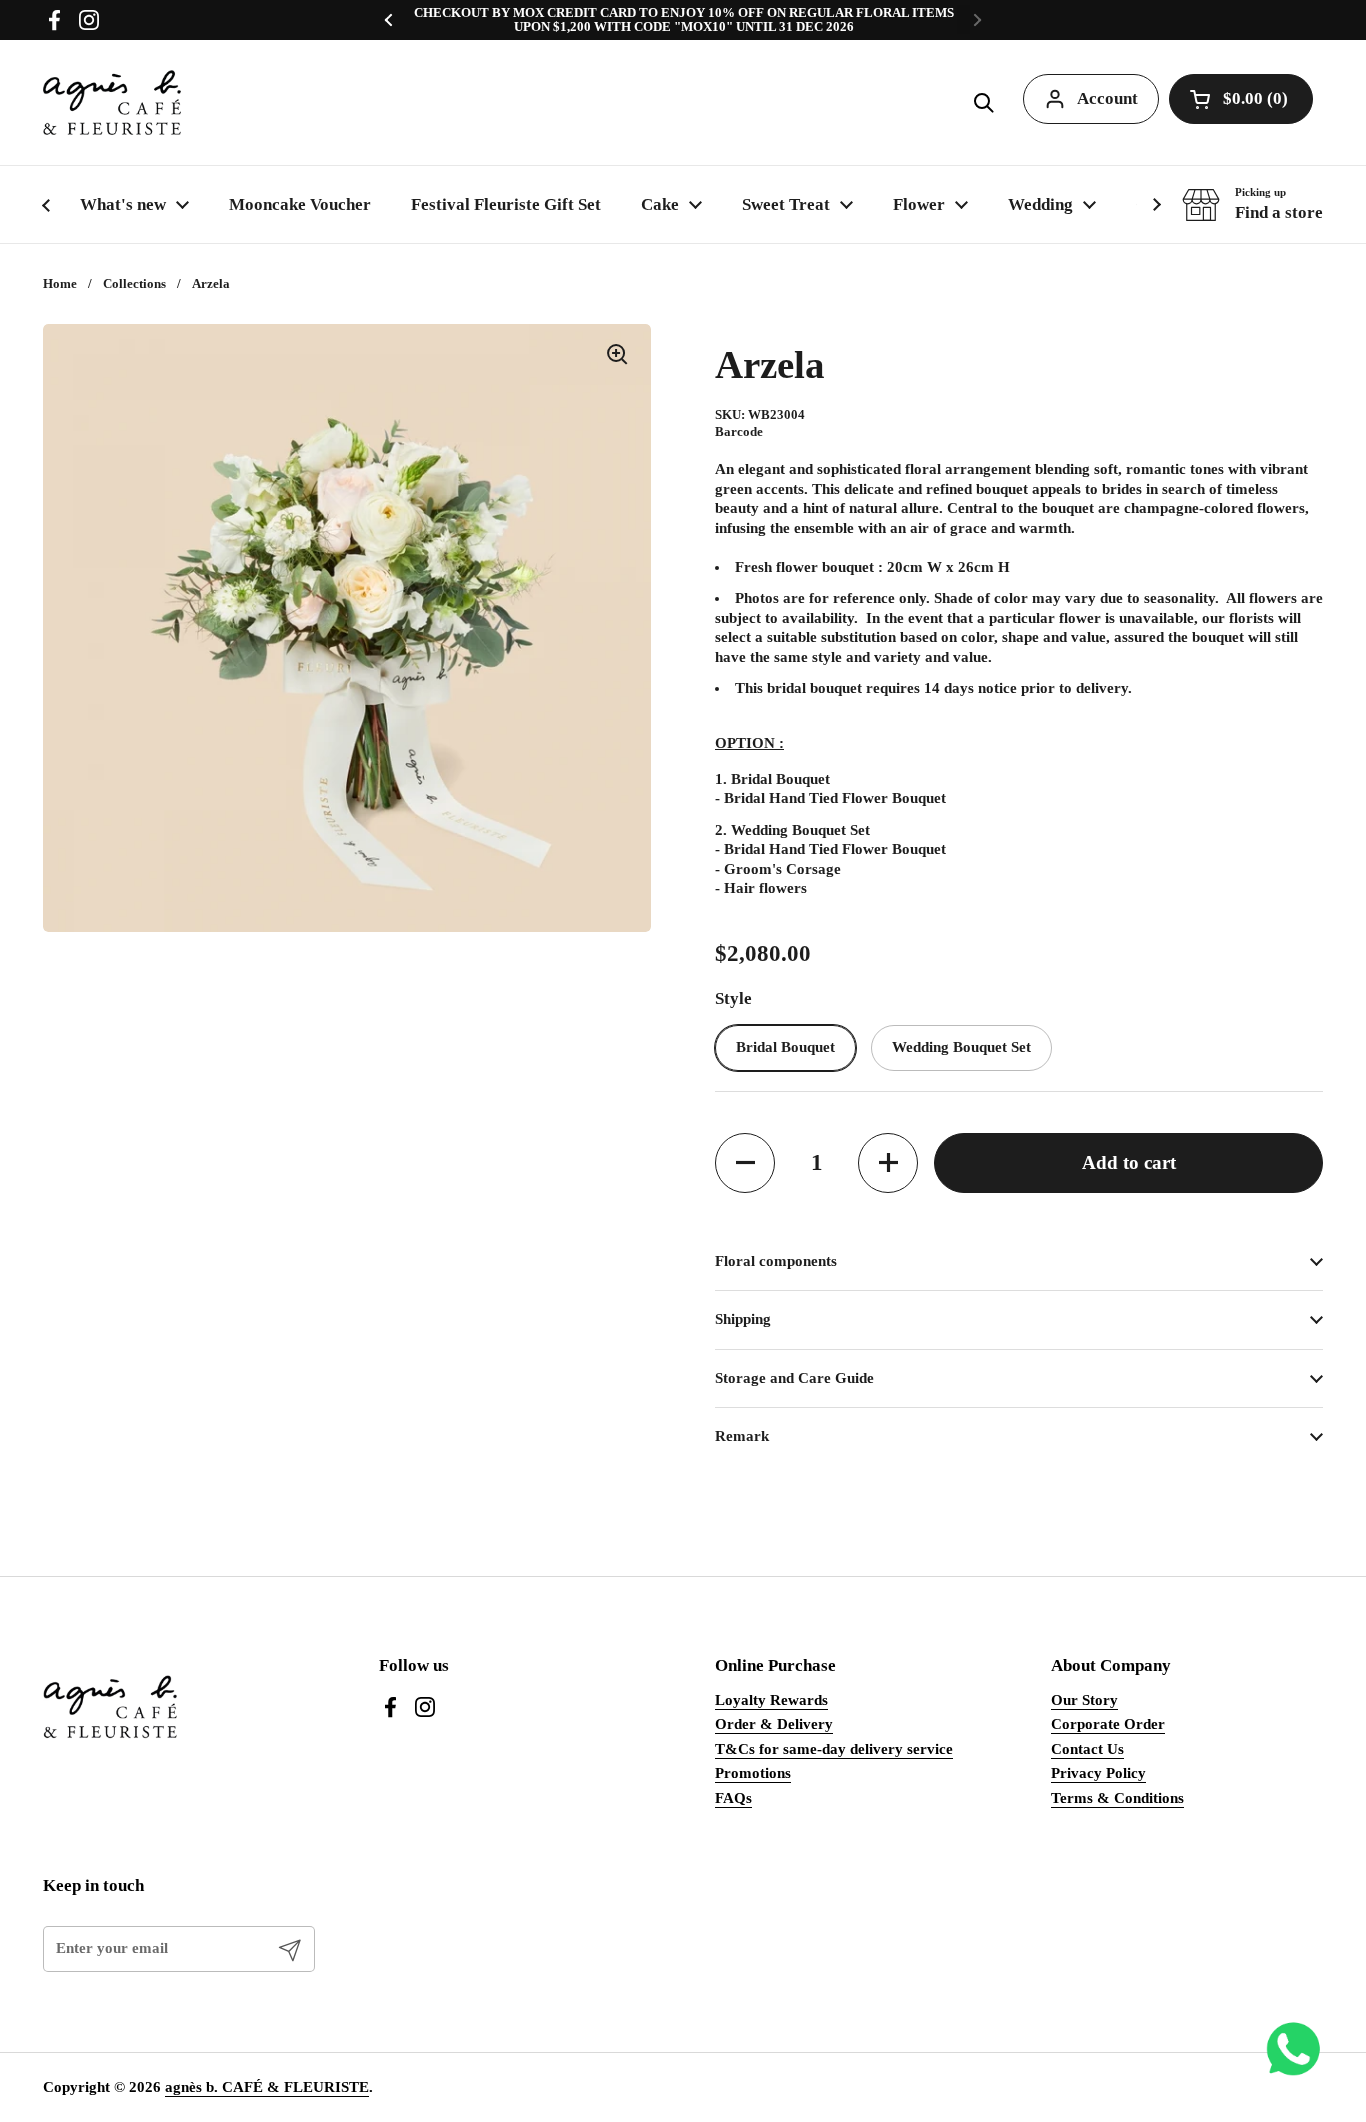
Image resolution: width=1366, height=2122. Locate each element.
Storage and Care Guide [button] (794, 1378)
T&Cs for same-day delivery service (834, 1749)
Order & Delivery (774, 1724)
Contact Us (1087, 1749)
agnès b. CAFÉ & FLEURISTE (267, 2087)
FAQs (733, 1798)
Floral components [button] (776, 1261)
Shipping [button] (743, 1319)
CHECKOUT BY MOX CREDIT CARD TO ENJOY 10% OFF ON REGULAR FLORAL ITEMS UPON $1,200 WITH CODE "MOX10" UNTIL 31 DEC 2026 (684, 20)
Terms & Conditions (1117, 1798)
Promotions (753, 1773)
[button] (984, 103)
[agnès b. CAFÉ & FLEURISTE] (112, 102)
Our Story (1084, 1700)
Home (60, 283)
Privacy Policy (1098, 1773)
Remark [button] (742, 1436)
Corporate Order (1108, 1724)
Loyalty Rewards (771, 1700)
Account (1107, 98)
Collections (134, 283)
